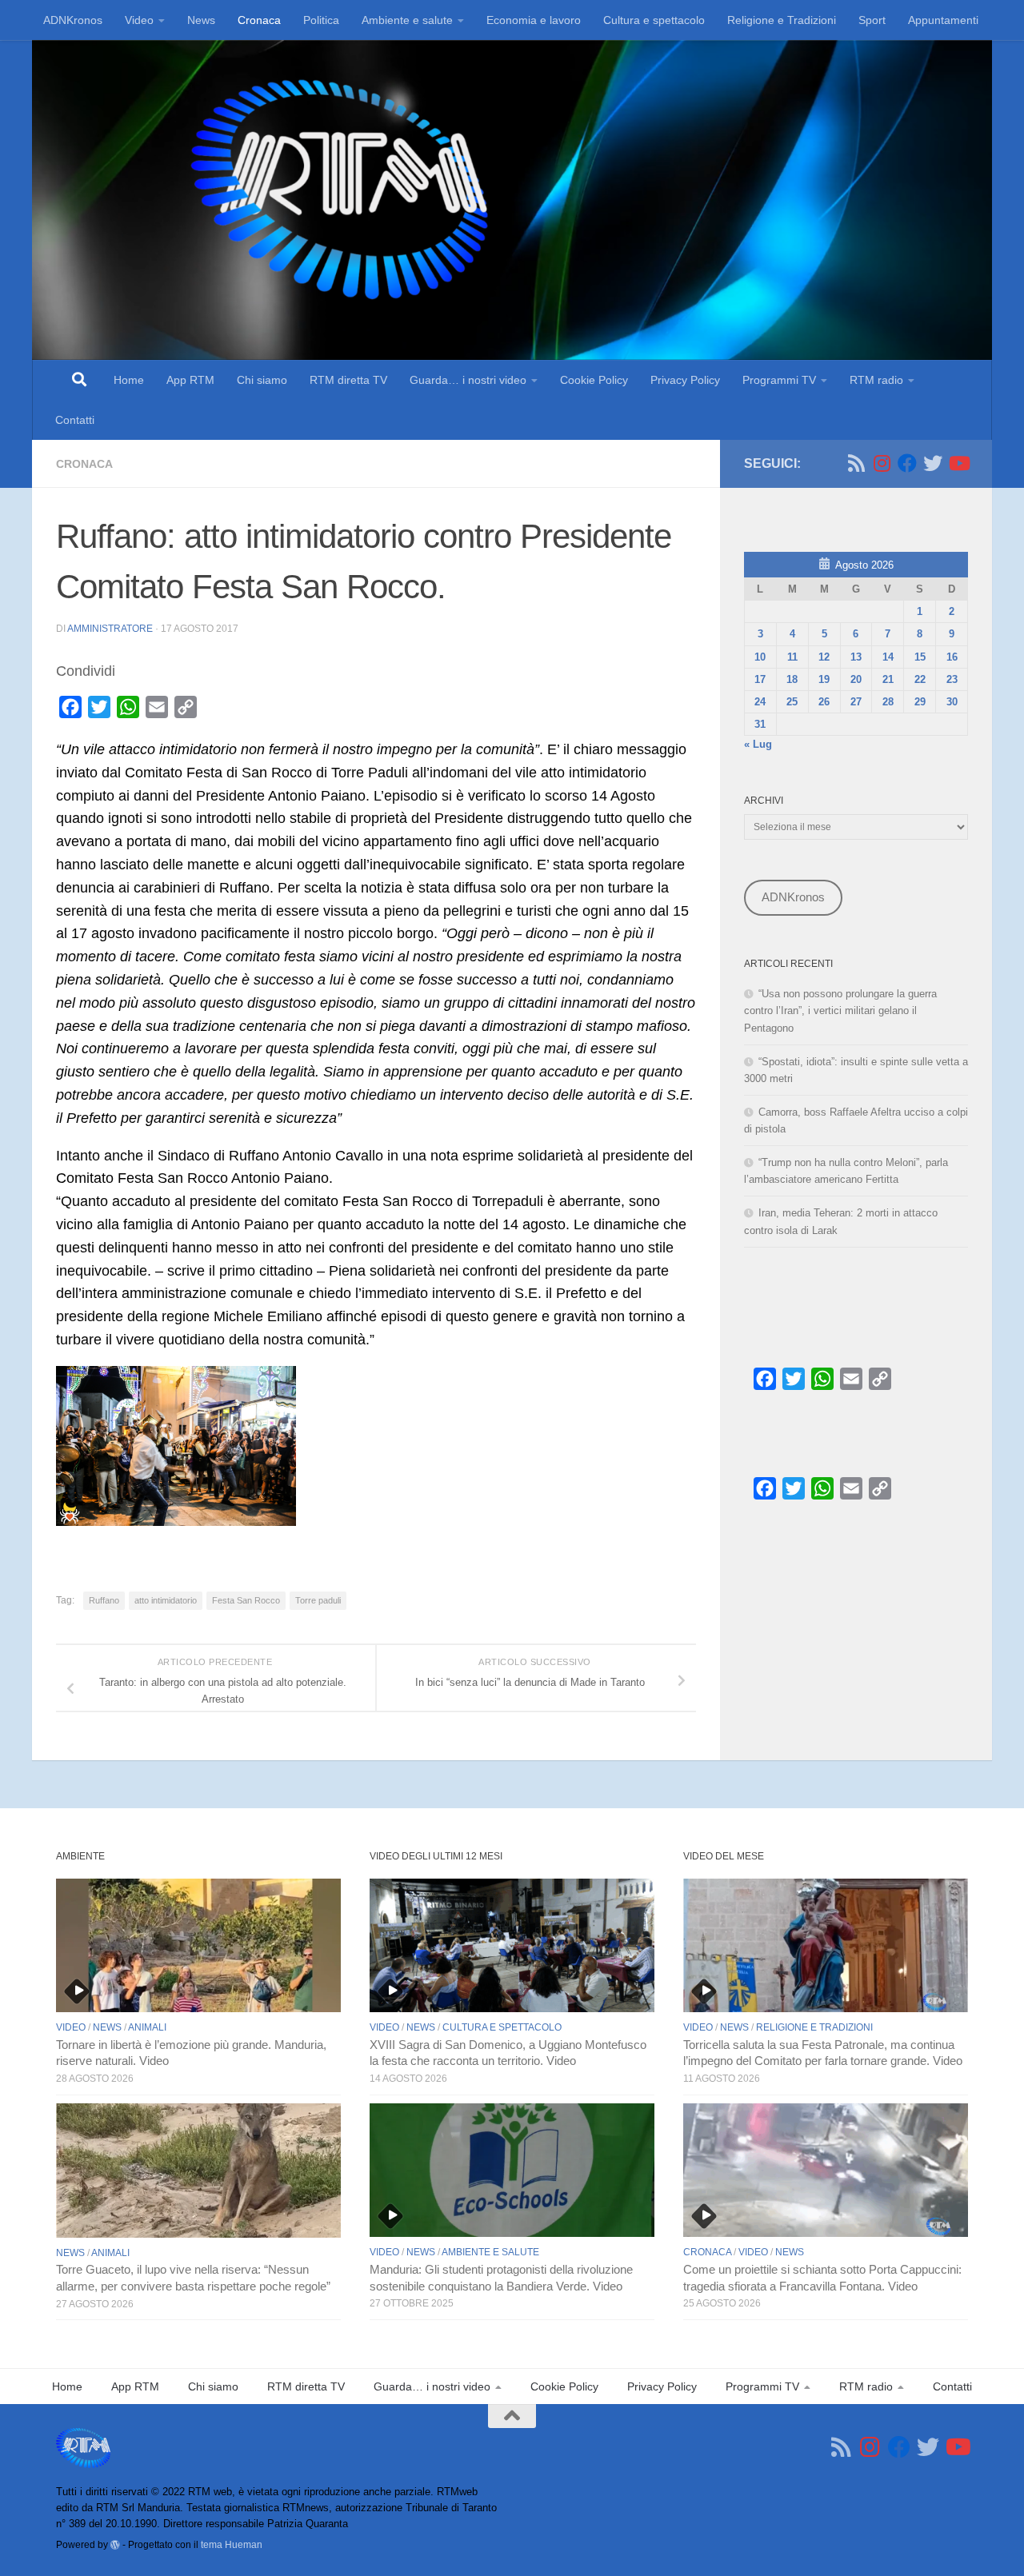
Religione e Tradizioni (782, 20)
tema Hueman (232, 2544)
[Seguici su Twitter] (933, 463)
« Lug (758, 744)
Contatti (75, 420)
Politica (321, 20)
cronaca (84, 464)
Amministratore (110, 629)
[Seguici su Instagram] (882, 463)
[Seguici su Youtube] (958, 463)
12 (824, 657)
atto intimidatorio (166, 1600)
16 (952, 657)
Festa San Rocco (246, 1600)
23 (952, 679)
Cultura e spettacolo (654, 20)
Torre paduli (318, 1600)
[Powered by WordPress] (115, 2545)
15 (920, 657)
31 (760, 724)
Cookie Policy (594, 380)
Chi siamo (262, 380)
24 (760, 702)
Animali (147, 2027)
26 (824, 702)
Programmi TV (779, 380)
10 (760, 657)
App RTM (190, 380)
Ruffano (104, 1600)
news (107, 2027)
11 (792, 657)
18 (792, 679)
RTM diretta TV (348, 380)
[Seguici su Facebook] (907, 463)
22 (920, 679)
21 (888, 679)
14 (888, 657)
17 (760, 679)
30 (952, 702)
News (201, 20)
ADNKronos (73, 20)
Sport (872, 20)
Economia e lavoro (534, 20)
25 (792, 702)
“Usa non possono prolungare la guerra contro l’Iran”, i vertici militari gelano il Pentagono (840, 1010)
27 (856, 702)
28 (888, 702)
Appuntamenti (943, 20)
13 (856, 657)
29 (920, 702)
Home (129, 380)
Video (139, 20)
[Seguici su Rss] (856, 463)
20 (856, 679)
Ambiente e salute (407, 20)
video (71, 2027)
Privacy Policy (685, 380)
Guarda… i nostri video (468, 380)
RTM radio (876, 380)
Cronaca (259, 20)
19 (824, 679)
